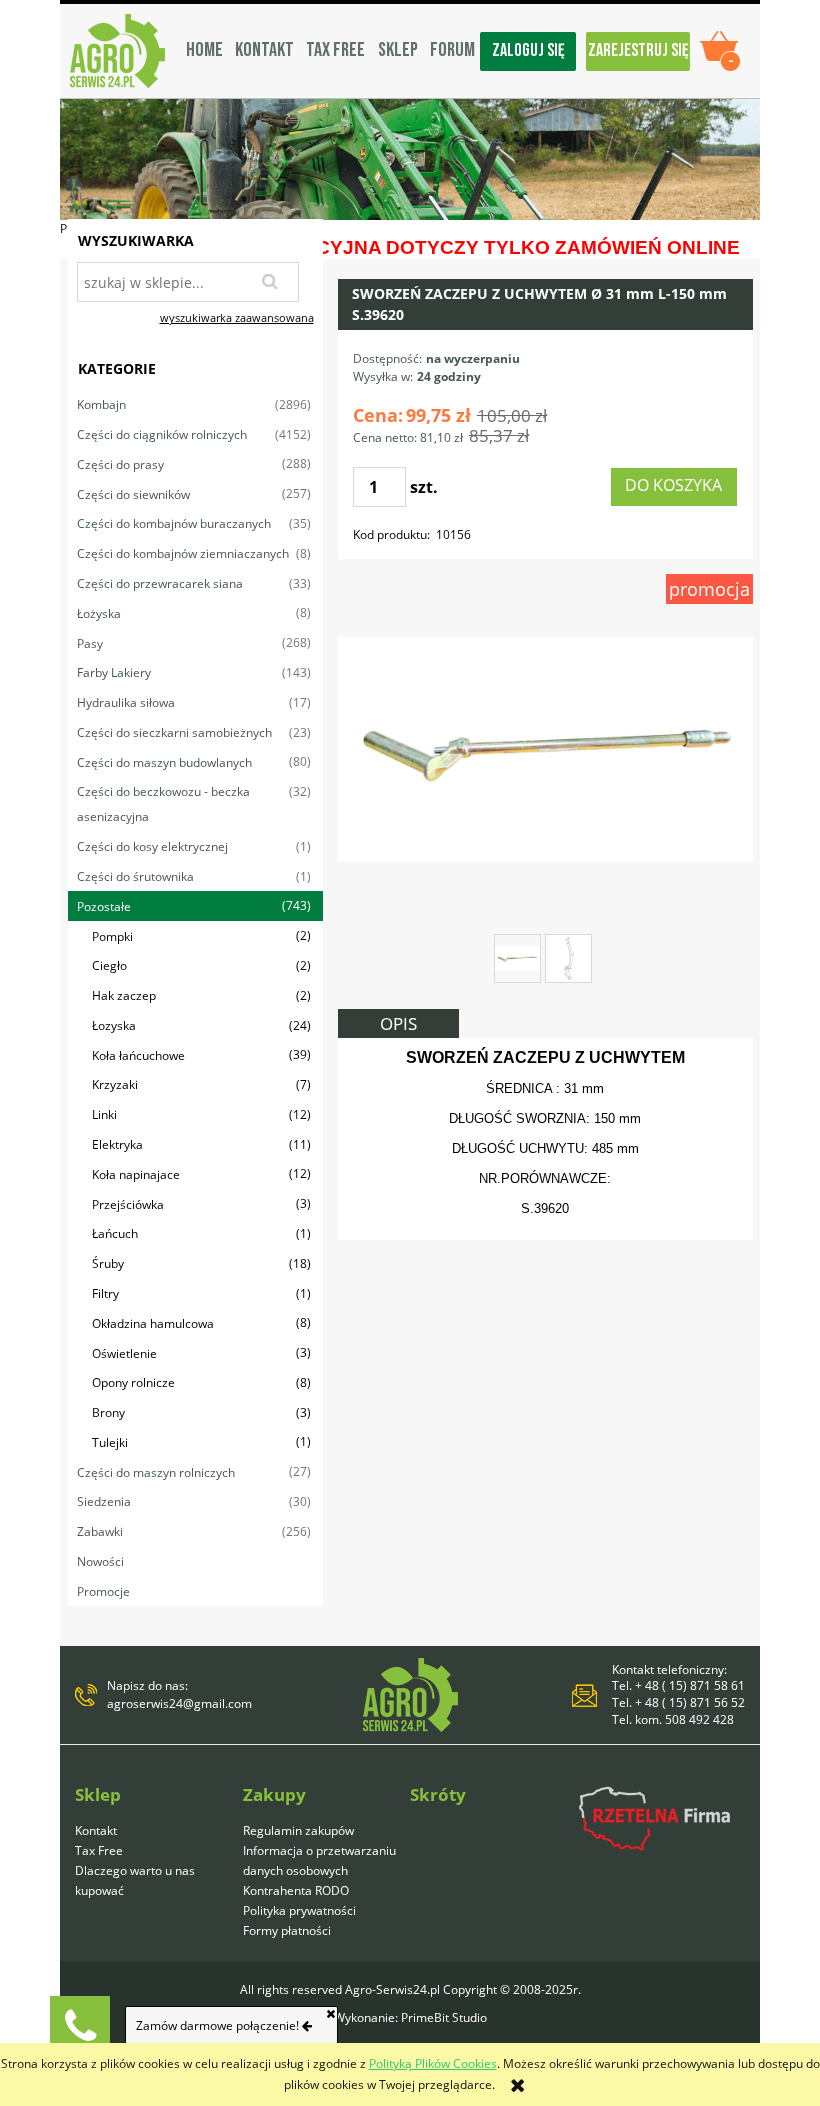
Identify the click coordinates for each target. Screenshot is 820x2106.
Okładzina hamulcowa (153, 1323)
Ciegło (109, 965)
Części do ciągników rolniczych (162, 434)
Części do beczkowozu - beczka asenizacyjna (163, 804)
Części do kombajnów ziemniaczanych (183, 553)
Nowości (100, 1561)
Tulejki (110, 1442)
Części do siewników (133, 494)
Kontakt (96, 1830)
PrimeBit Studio (444, 2017)
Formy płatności (287, 1930)
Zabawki (100, 1531)
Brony (108, 1412)
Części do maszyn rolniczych (156, 1472)
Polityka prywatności (299, 1910)
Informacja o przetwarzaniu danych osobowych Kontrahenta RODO (319, 1870)
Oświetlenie (124, 1353)
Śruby (108, 1263)
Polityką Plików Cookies (433, 2063)
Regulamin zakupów (298, 1830)
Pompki (112, 936)
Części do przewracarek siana (160, 583)
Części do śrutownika (135, 876)
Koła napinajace (136, 1174)
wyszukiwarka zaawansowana (237, 317)
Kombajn (101, 404)
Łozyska (114, 1025)
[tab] (398, 1023)
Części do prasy (120, 464)
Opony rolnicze (133, 1382)
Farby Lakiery (114, 672)
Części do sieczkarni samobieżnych (174, 732)
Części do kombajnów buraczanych (174, 523)
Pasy (90, 643)
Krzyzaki (115, 1084)
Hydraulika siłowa (126, 702)
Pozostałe (104, 906)
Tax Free (99, 1850)
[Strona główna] (117, 51)
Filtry (105, 1293)
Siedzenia (104, 1501)
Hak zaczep (124, 995)
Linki (104, 1114)
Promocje (103, 1591)
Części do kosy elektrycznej (152, 846)
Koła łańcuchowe (138, 1055)
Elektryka (117, 1144)
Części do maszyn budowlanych (164, 762)
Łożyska (99, 613)
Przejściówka (128, 1204)
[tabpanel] (545, 1139)
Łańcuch (115, 1233)
